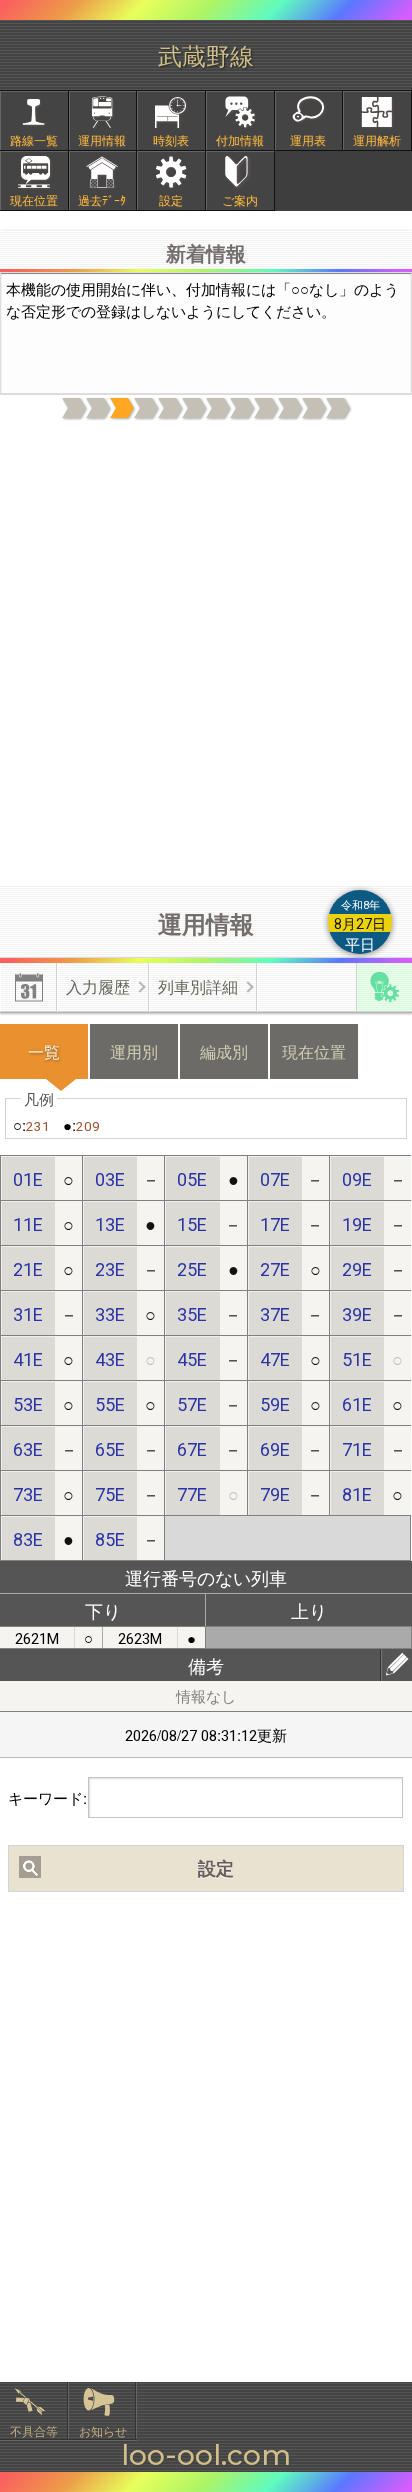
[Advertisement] (206, 654)
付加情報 (240, 139)
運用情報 (102, 139)
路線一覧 (34, 139)
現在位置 (34, 199)
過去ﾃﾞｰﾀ (102, 199)
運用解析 (377, 139)
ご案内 (240, 199)
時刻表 (171, 139)
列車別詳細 (198, 986)
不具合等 (34, 2430)
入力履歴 (98, 986)
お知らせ (103, 2430)
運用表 (308, 139)
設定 (171, 199)
